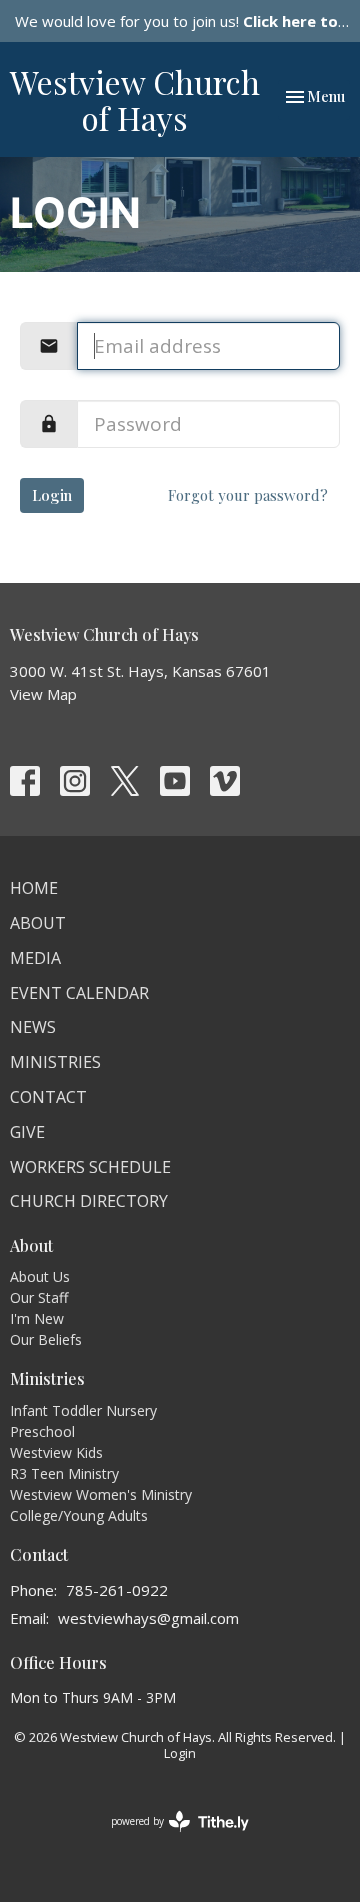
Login (52, 495)
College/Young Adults (79, 1515)
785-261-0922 (117, 1590)
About (38, 923)
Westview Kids (56, 1452)
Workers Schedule (90, 1167)
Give (27, 1132)
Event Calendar (79, 993)
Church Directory (89, 1201)
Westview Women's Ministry (101, 1494)
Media (35, 958)
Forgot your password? (248, 495)
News (33, 1027)
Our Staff (39, 1297)
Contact (48, 1097)
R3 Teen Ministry (64, 1473)
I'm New (37, 1318)
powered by (169, 1838)
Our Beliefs (46, 1339)
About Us (40, 1276)
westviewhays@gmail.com (148, 1618)
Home (34, 888)
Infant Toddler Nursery (83, 1410)
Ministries (55, 1062)
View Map (43, 694)
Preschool (42, 1431)
